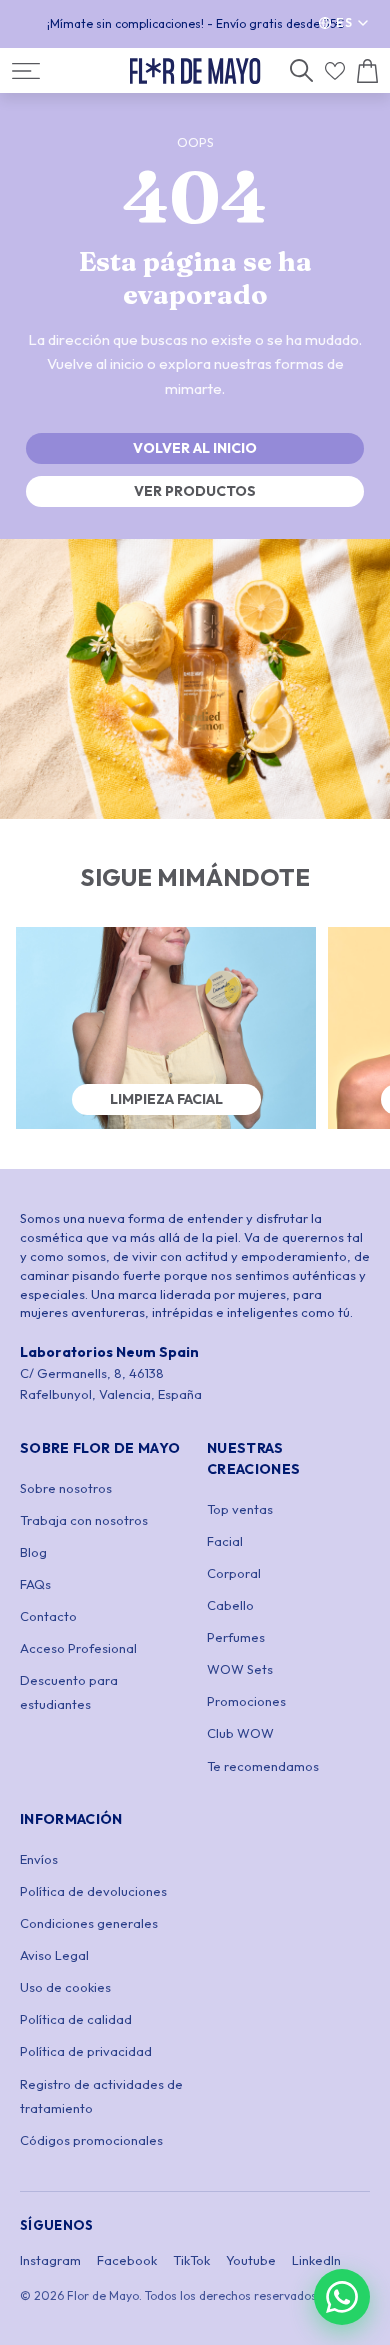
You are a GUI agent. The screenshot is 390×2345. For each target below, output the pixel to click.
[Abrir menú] (26, 71)
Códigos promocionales (91, 2140)
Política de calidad (76, 2019)
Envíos (39, 1859)
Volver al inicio (195, 448)
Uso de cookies (65, 1987)
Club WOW (240, 1733)
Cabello (230, 1605)
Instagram (50, 2260)
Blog (33, 1552)
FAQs (35, 1584)
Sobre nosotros (66, 1488)
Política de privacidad (86, 2051)
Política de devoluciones (93, 1891)
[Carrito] (367, 71)
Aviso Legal (54, 1955)
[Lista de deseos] (335, 71)
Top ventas (240, 1509)
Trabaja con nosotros (84, 1520)
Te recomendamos (263, 1766)
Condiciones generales (89, 1923)
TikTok (191, 2260)
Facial (225, 1541)
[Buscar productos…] (301, 70)
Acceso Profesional (78, 1648)
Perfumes (236, 1637)
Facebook (127, 2260)
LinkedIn (316, 2260)
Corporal (234, 1573)
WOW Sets (240, 1669)
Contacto (48, 1616)
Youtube (251, 2260)
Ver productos (195, 491)
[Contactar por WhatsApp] (342, 2297)
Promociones (246, 1701)
